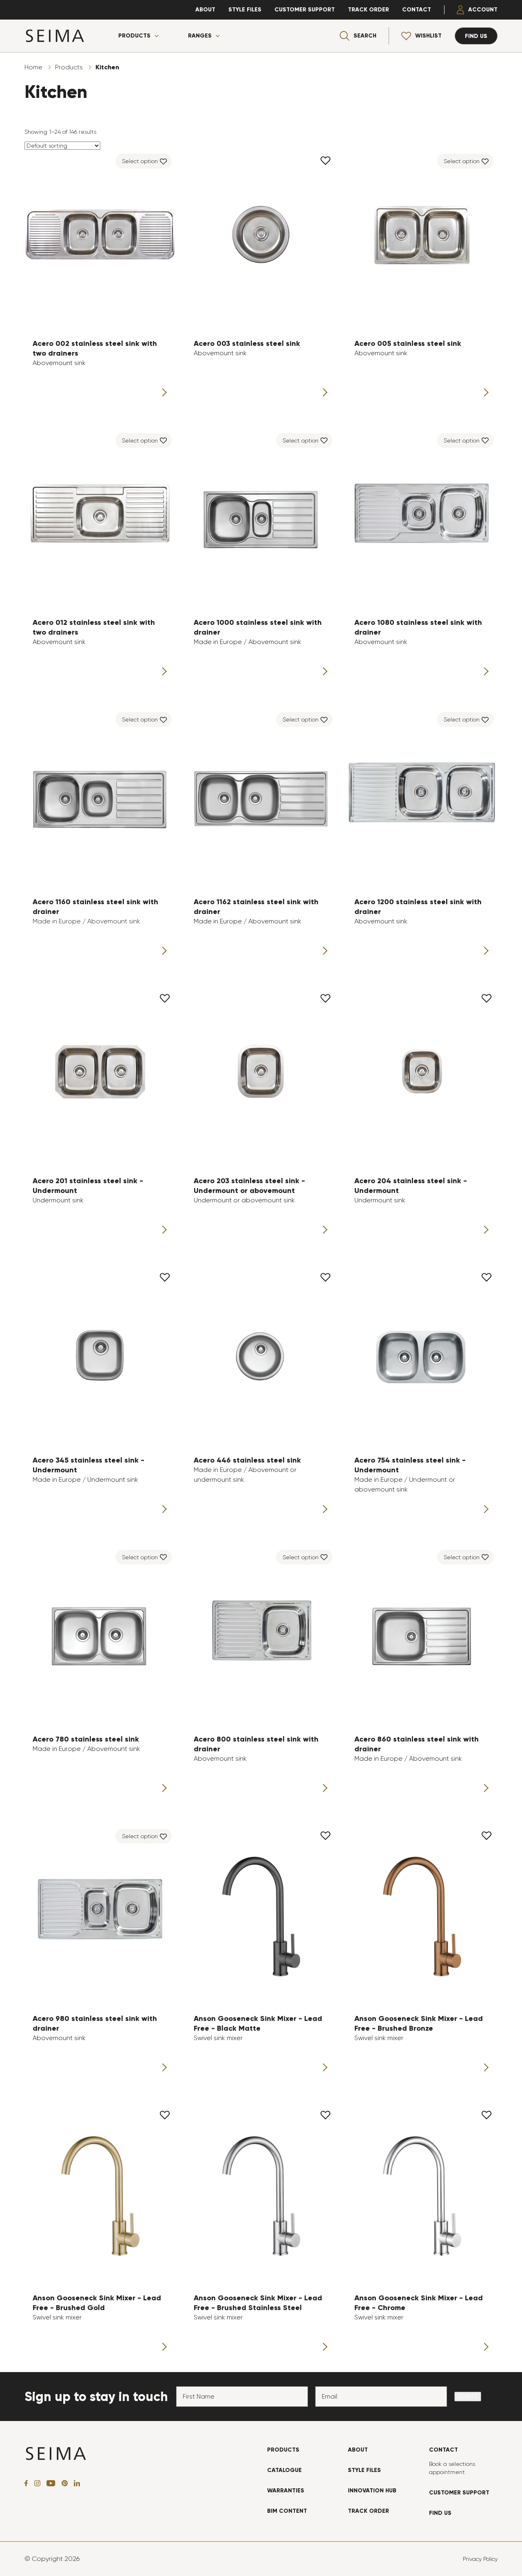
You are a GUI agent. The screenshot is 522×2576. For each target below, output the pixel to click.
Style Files (245, 10)
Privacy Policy (480, 2559)
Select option (140, 161)
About (205, 10)
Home (33, 67)
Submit (468, 2397)
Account (483, 10)
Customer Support (305, 10)
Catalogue (284, 2470)
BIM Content (287, 2511)
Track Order (368, 10)
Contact (417, 10)
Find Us (440, 2513)
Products (134, 36)
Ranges (200, 36)
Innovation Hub (372, 2491)
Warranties (286, 2491)
